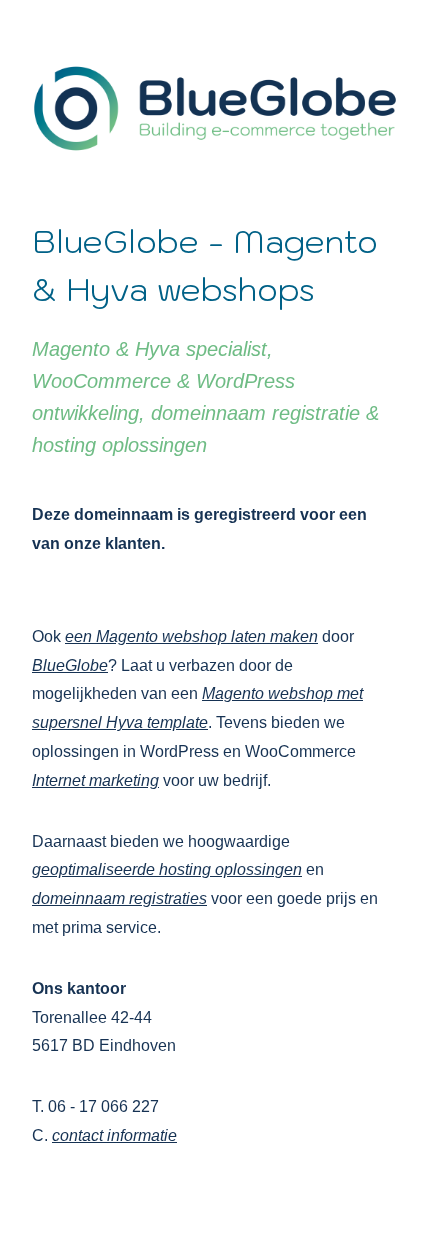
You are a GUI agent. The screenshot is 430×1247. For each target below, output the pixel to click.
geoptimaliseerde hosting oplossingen (167, 869)
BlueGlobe (70, 665)
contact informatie (114, 1135)
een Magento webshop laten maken (191, 636)
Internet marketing (95, 780)
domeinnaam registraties (119, 898)
